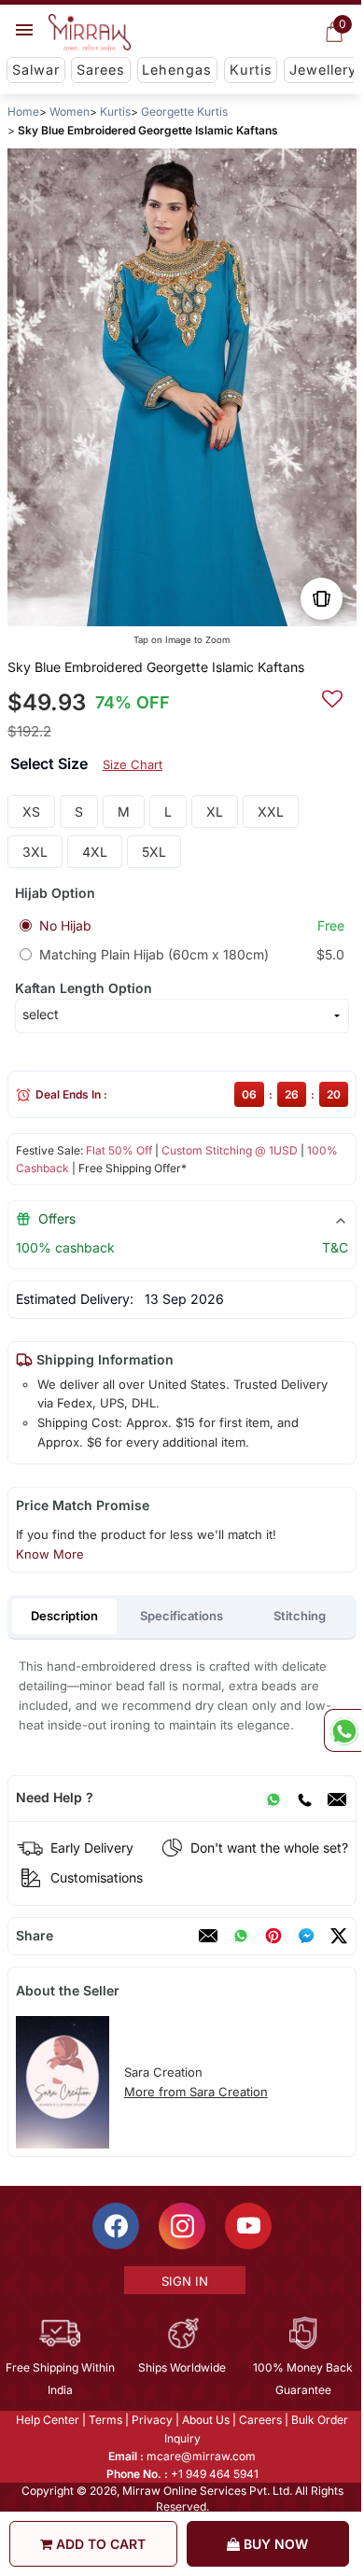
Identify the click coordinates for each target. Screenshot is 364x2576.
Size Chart (133, 764)
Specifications (182, 1616)
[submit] (332, 696)
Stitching (300, 1616)
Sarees (101, 70)
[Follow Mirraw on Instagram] (181, 2226)
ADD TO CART (99, 2544)
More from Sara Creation (196, 2092)
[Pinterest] (273, 1936)
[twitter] (339, 1936)
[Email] (337, 1798)
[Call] (304, 1798)
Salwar (36, 70)
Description (64, 1616)
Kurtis (251, 70)
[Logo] (90, 33)
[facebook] (306, 1936)
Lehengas (177, 70)
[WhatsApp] (273, 1798)
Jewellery (323, 70)
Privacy (151, 2420)
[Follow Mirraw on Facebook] (115, 2226)
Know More (50, 1554)
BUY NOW (274, 2544)
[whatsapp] (241, 1936)
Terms (105, 2420)
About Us (205, 2420)
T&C (335, 1247)
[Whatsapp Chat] (343, 1730)
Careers (259, 2420)
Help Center (47, 2420)
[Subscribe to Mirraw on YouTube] (247, 2226)
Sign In (183, 2281)
